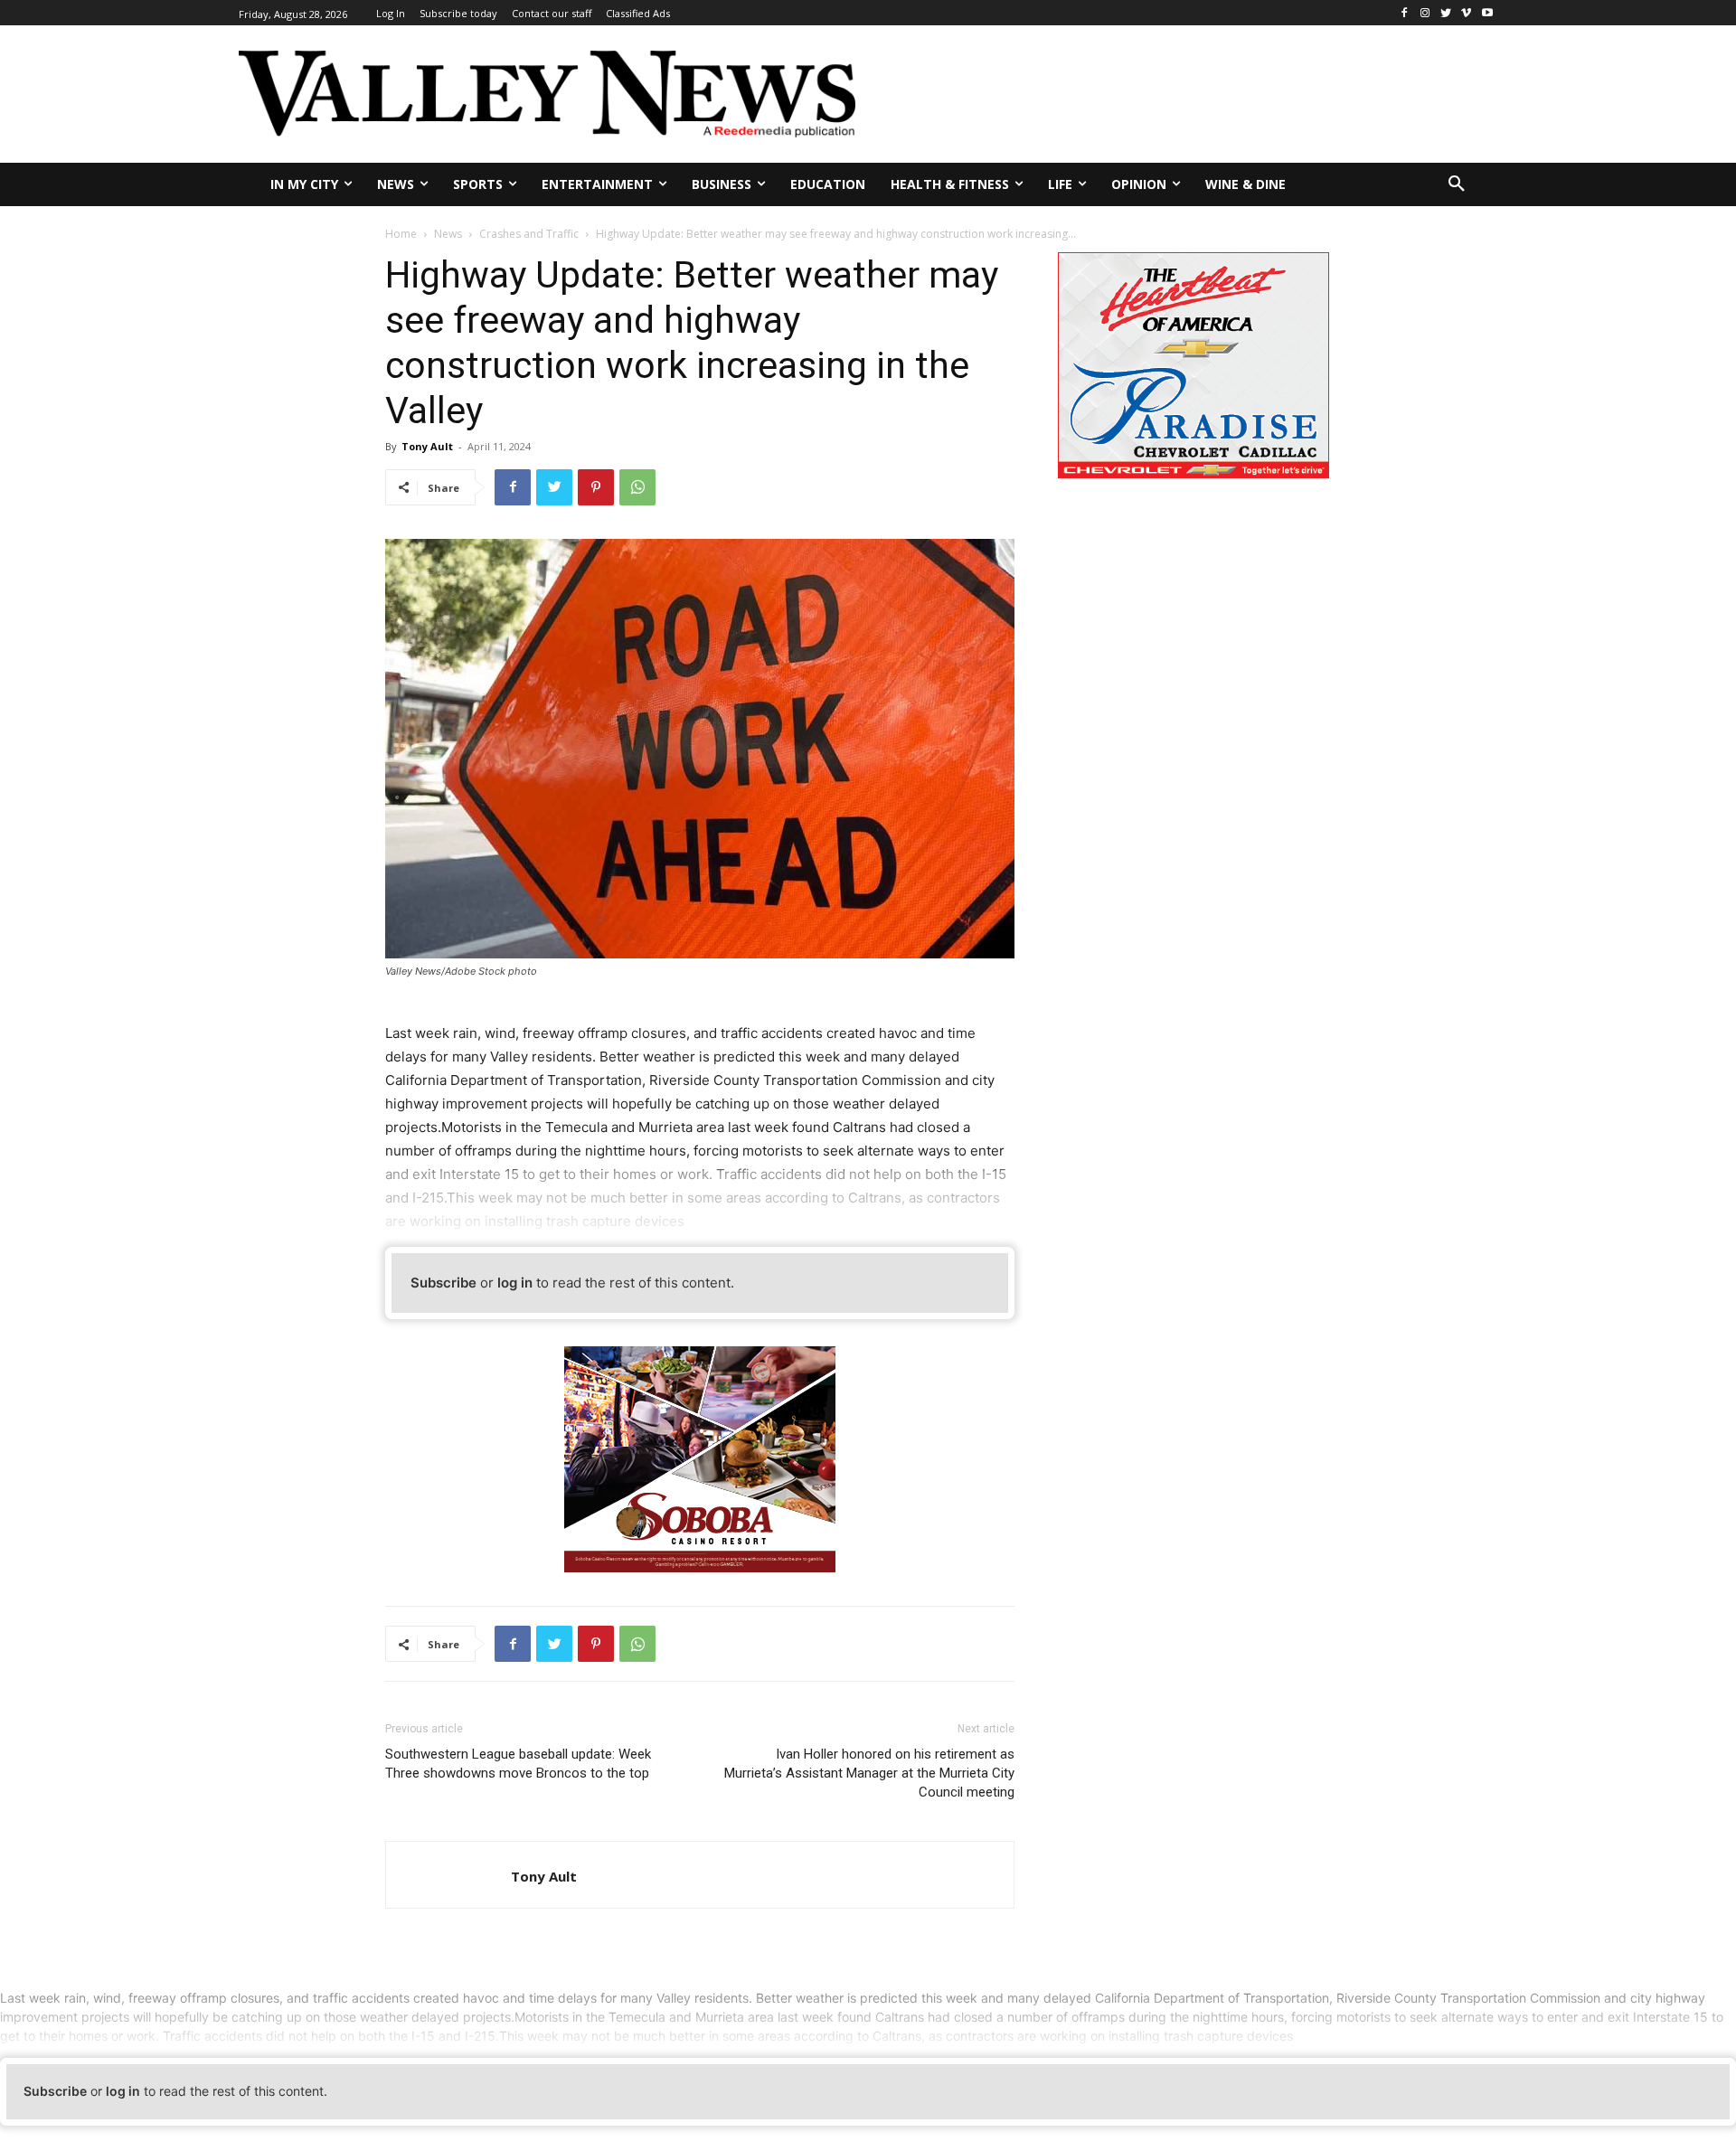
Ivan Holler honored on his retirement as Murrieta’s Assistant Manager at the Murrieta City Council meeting (869, 1773)
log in (515, 1283)
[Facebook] (1405, 13)
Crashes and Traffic (529, 234)
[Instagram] (1425, 13)
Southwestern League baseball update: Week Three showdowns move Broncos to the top (518, 1764)
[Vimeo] (1466, 13)
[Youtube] (1487, 13)
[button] (1457, 184)
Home (401, 234)
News (448, 234)
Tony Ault (427, 446)
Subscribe (443, 1283)
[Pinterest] (596, 487)
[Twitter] (1446, 13)
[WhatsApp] (637, 487)
